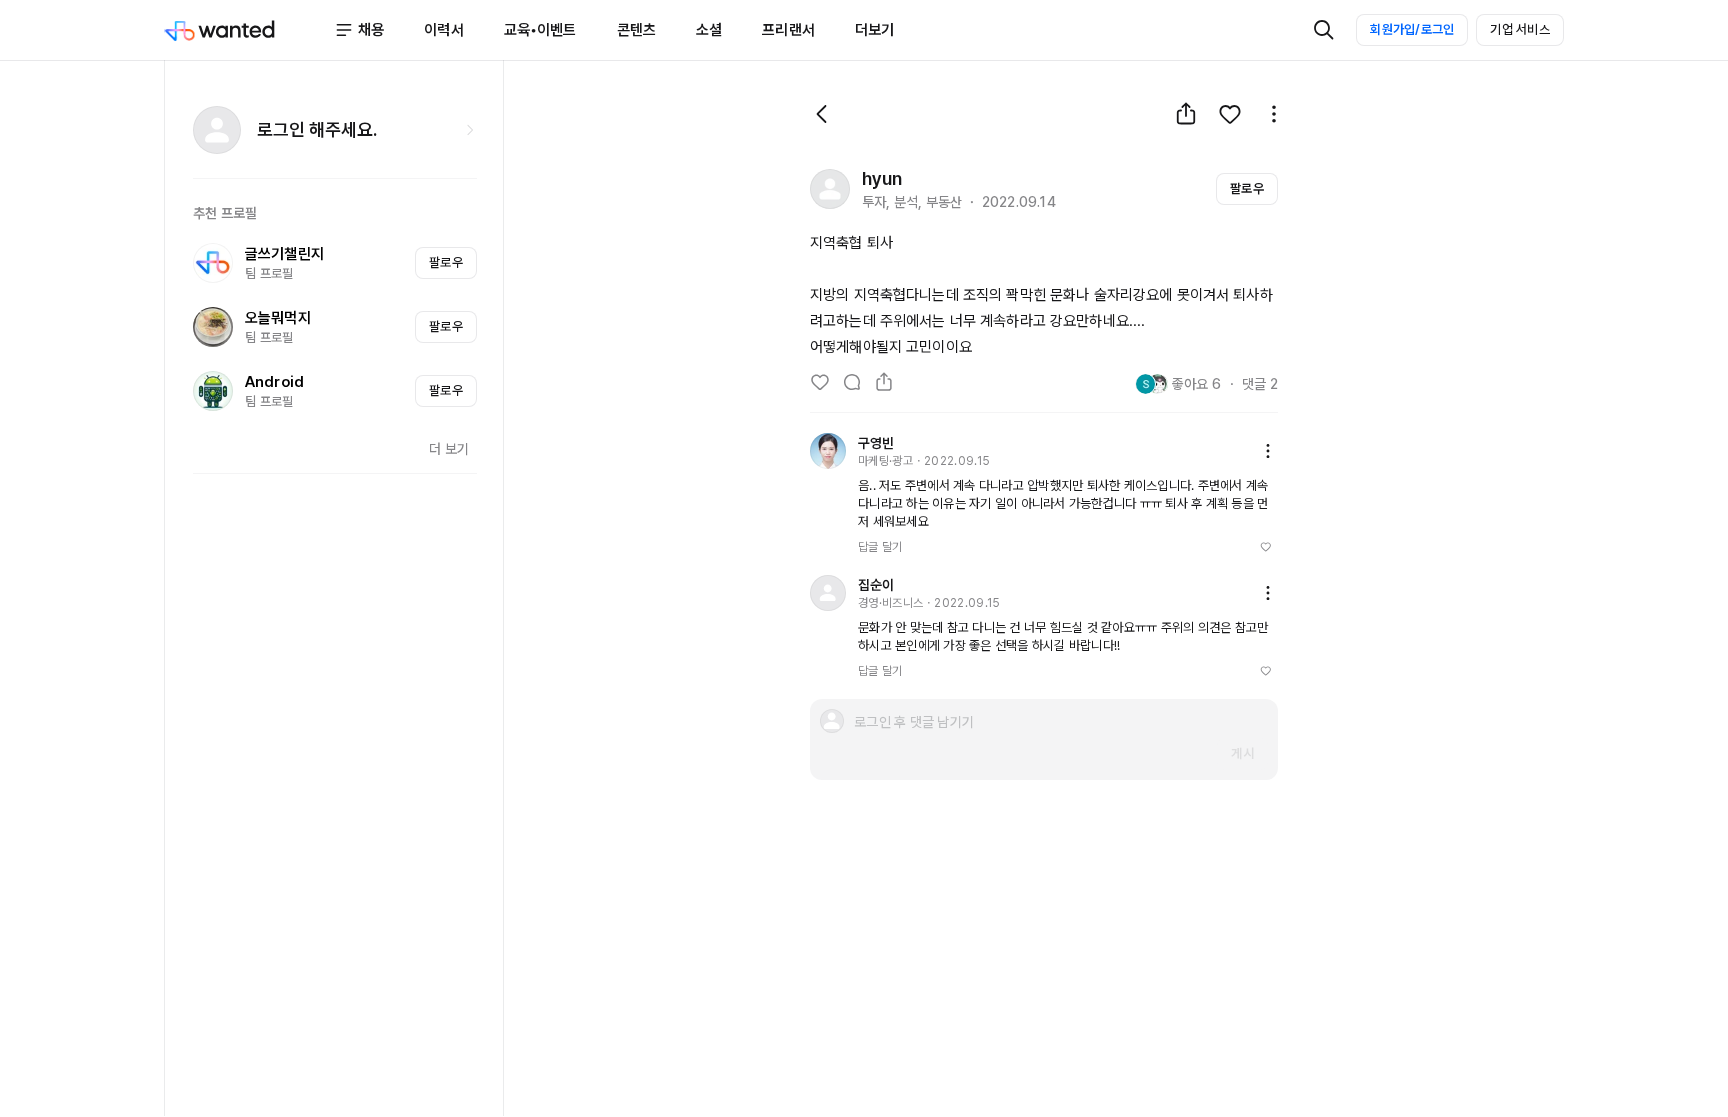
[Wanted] (249, 30)
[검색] (1324, 30)
